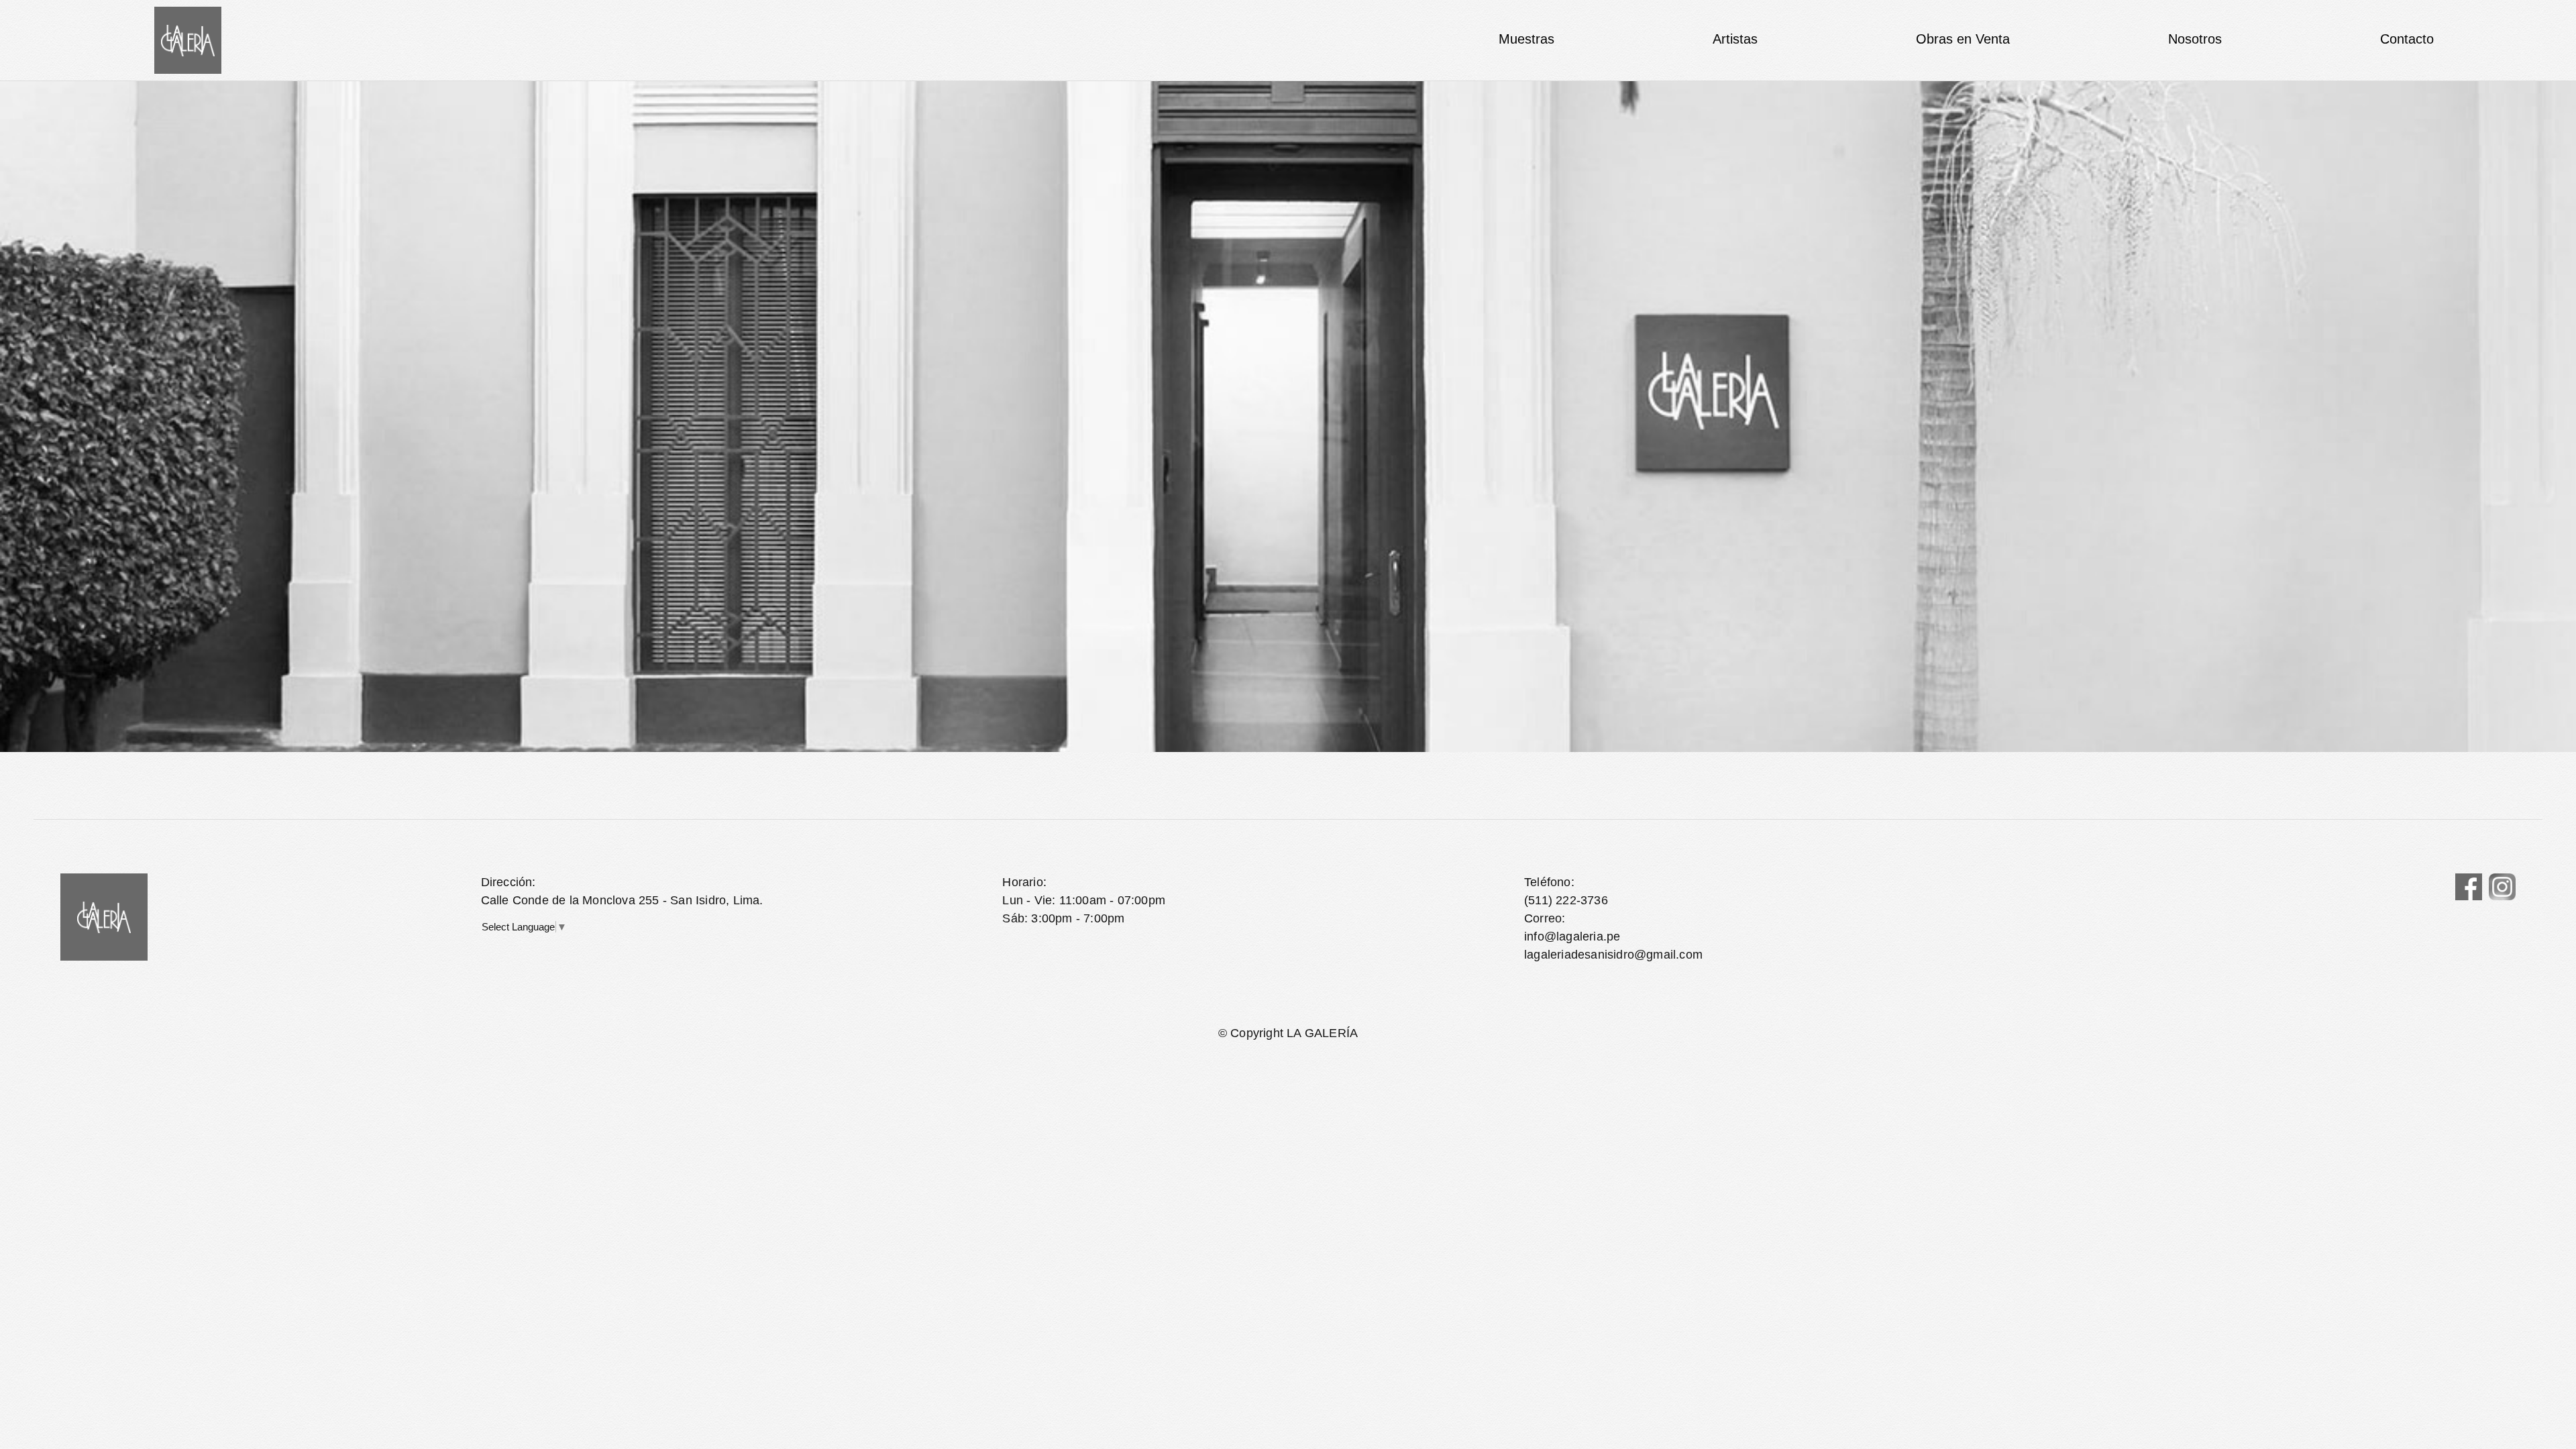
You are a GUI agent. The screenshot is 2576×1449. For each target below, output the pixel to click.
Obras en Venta (1963, 39)
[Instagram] (2502, 887)
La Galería (188, 40)
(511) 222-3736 (1566, 900)
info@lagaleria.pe (1572, 936)
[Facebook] (2469, 887)
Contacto (2407, 39)
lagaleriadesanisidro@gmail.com (1613, 955)
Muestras (1526, 39)
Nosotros (2195, 39)
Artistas (1735, 39)
